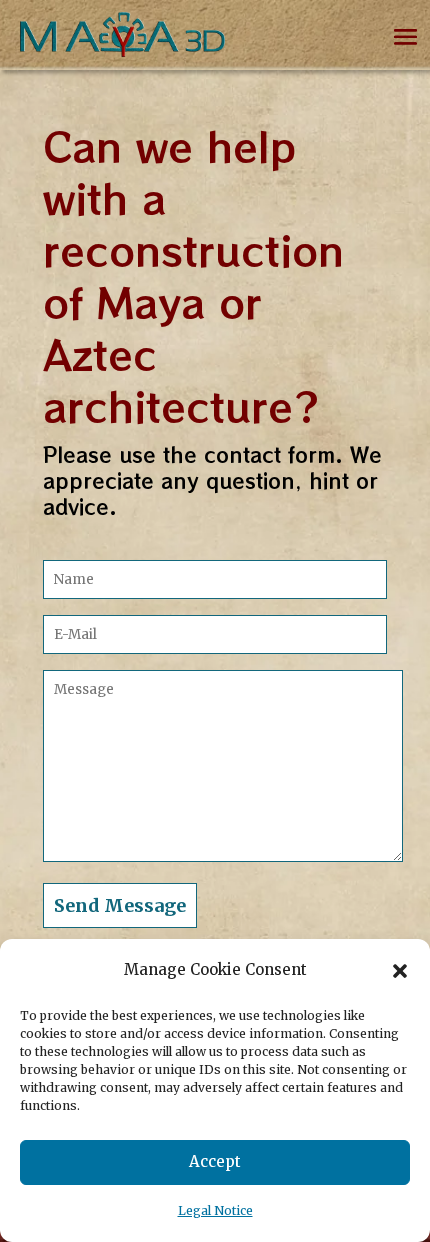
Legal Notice (215, 1210)
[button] (400, 971)
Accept (215, 1161)
